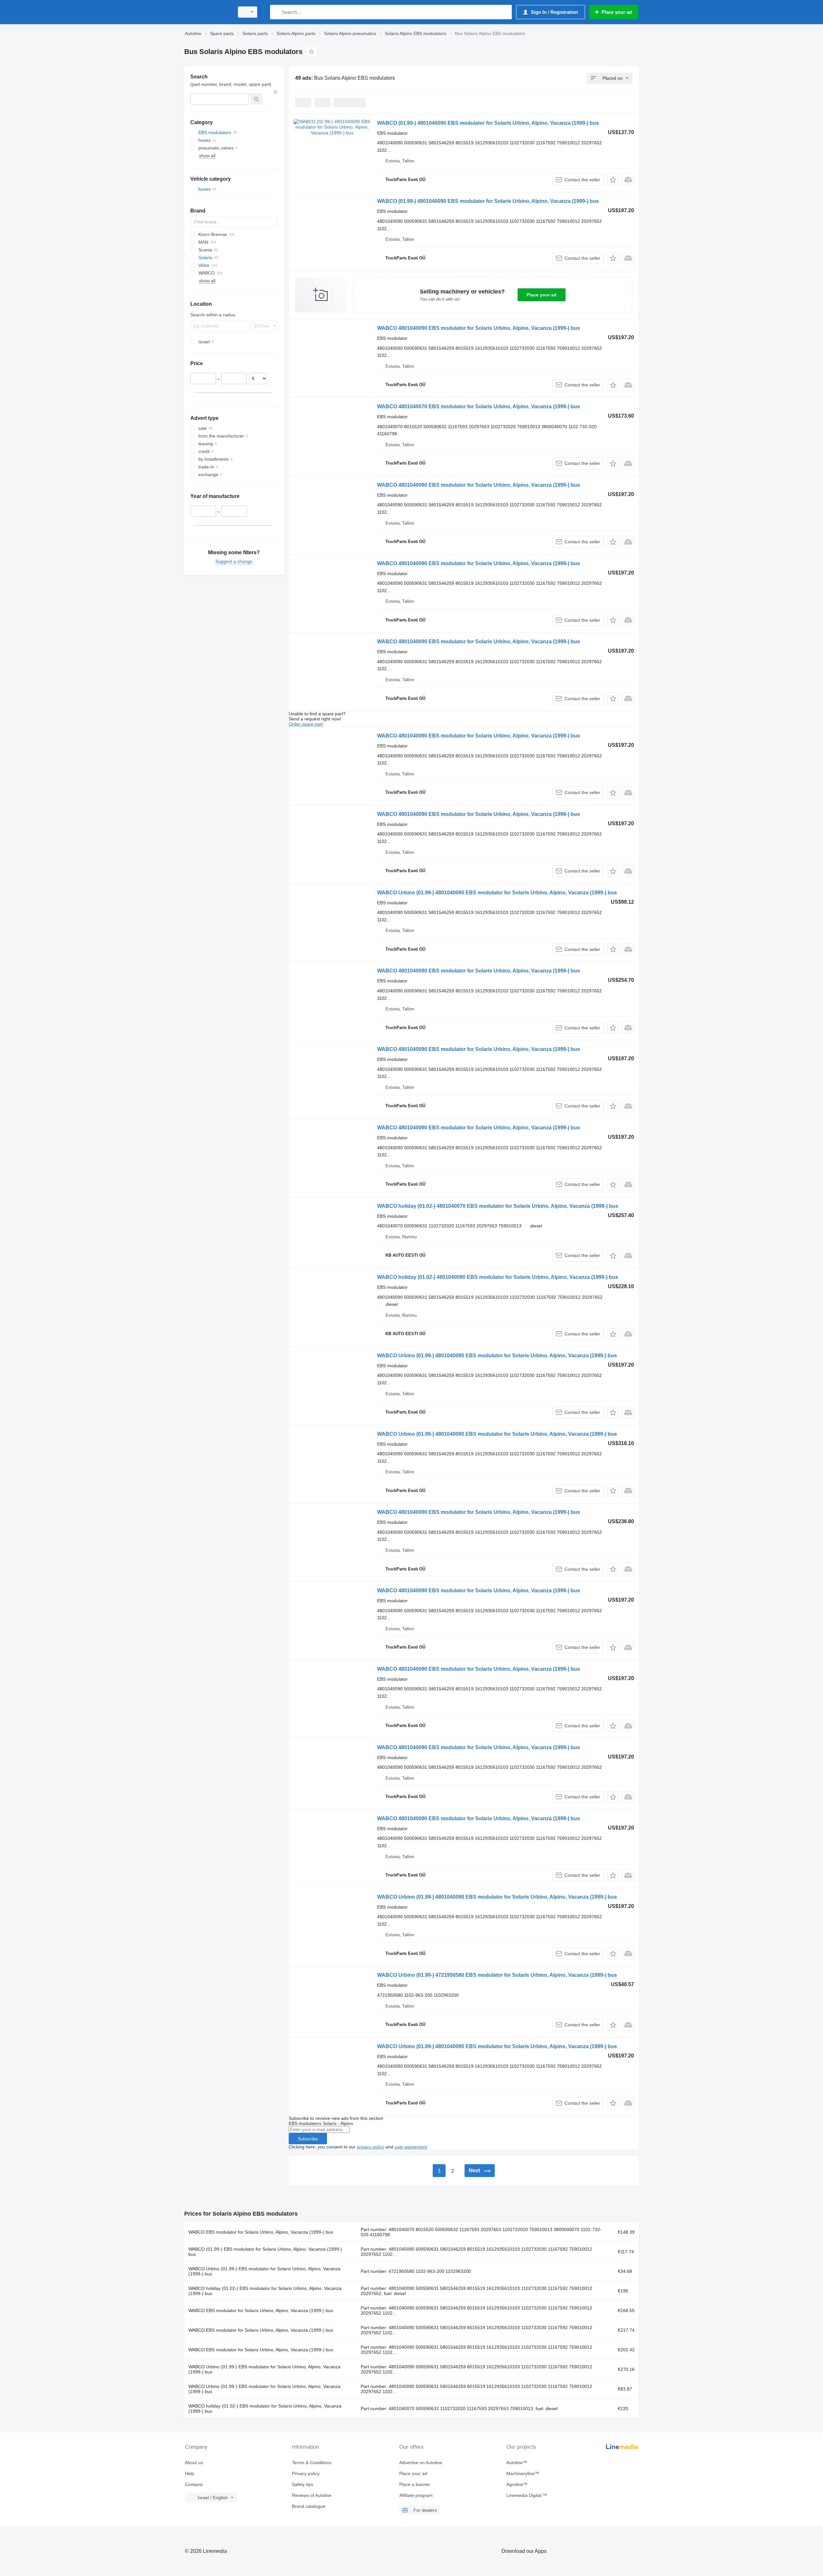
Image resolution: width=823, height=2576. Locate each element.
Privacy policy (306, 2473)
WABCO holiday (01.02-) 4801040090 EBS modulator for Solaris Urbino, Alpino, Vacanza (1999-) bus (498, 1277)
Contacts (194, 2484)
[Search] (276, 12)
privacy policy (371, 2147)
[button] (613, 180)
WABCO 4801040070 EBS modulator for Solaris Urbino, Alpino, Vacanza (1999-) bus (479, 407)
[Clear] (276, 92)
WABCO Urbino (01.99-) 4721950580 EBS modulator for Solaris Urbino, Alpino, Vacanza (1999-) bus (497, 1975)
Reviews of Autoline (312, 2495)
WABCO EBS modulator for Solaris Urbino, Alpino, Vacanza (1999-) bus (261, 2232)
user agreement (411, 2147)
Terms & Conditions (312, 2463)
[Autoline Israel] (207, 12)
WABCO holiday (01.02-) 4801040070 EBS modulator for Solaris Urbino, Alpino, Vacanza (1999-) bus (498, 1206)
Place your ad (542, 295)
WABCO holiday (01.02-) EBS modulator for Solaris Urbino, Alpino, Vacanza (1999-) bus (265, 2291)
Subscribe (308, 2139)
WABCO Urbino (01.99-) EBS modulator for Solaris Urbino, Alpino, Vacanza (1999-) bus (264, 2271)
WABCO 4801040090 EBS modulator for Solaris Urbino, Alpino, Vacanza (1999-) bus (479, 328)
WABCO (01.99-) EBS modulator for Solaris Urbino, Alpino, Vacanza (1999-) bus (265, 2252)
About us (194, 2463)
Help (190, 2473)
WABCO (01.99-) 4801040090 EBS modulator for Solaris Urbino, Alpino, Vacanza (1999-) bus (488, 123)
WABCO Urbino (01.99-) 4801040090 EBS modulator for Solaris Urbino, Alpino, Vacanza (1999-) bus (497, 893)
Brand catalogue (309, 2506)
